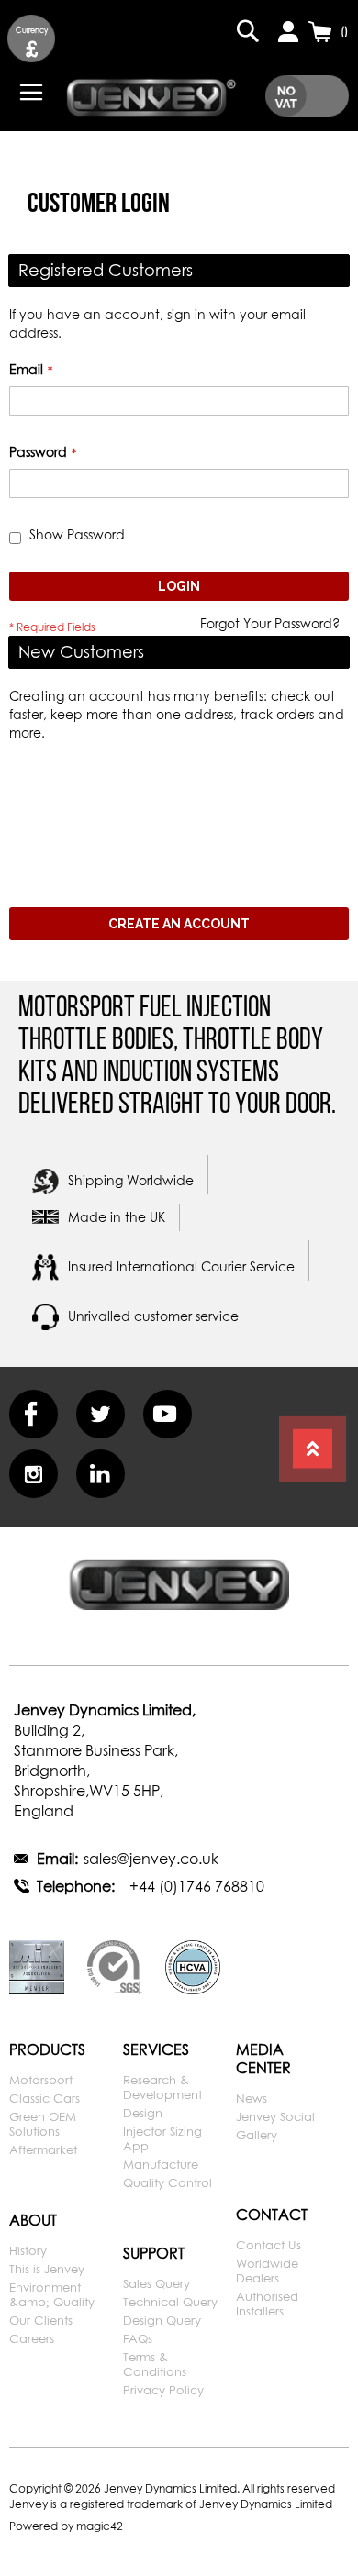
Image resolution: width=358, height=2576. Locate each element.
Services (156, 2049)
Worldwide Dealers (267, 2271)
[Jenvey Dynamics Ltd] (151, 95)
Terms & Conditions (155, 2364)
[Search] (248, 31)
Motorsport (41, 2080)
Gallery (257, 2135)
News (252, 2098)
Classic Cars (45, 2098)
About (33, 2220)
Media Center (263, 2059)
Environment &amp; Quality (52, 2294)
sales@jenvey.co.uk (151, 1859)
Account (288, 31)
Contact (272, 2215)
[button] (31, 39)
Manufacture (161, 2164)
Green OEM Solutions (43, 2124)
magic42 (100, 2526)
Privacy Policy (163, 2390)
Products (47, 2049)
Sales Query (157, 2283)
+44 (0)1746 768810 (197, 1886)
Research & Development (162, 2087)
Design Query (162, 2320)
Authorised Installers (267, 2304)
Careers (32, 2338)
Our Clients (41, 2320)
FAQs (138, 2338)
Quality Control (168, 2182)
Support (154, 2253)
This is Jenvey (47, 2269)
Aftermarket (43, 2149)
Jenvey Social (275, 2116)
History (28, 2250)
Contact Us (268, 2245)
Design (143, 2113)
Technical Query (170, 2302)
